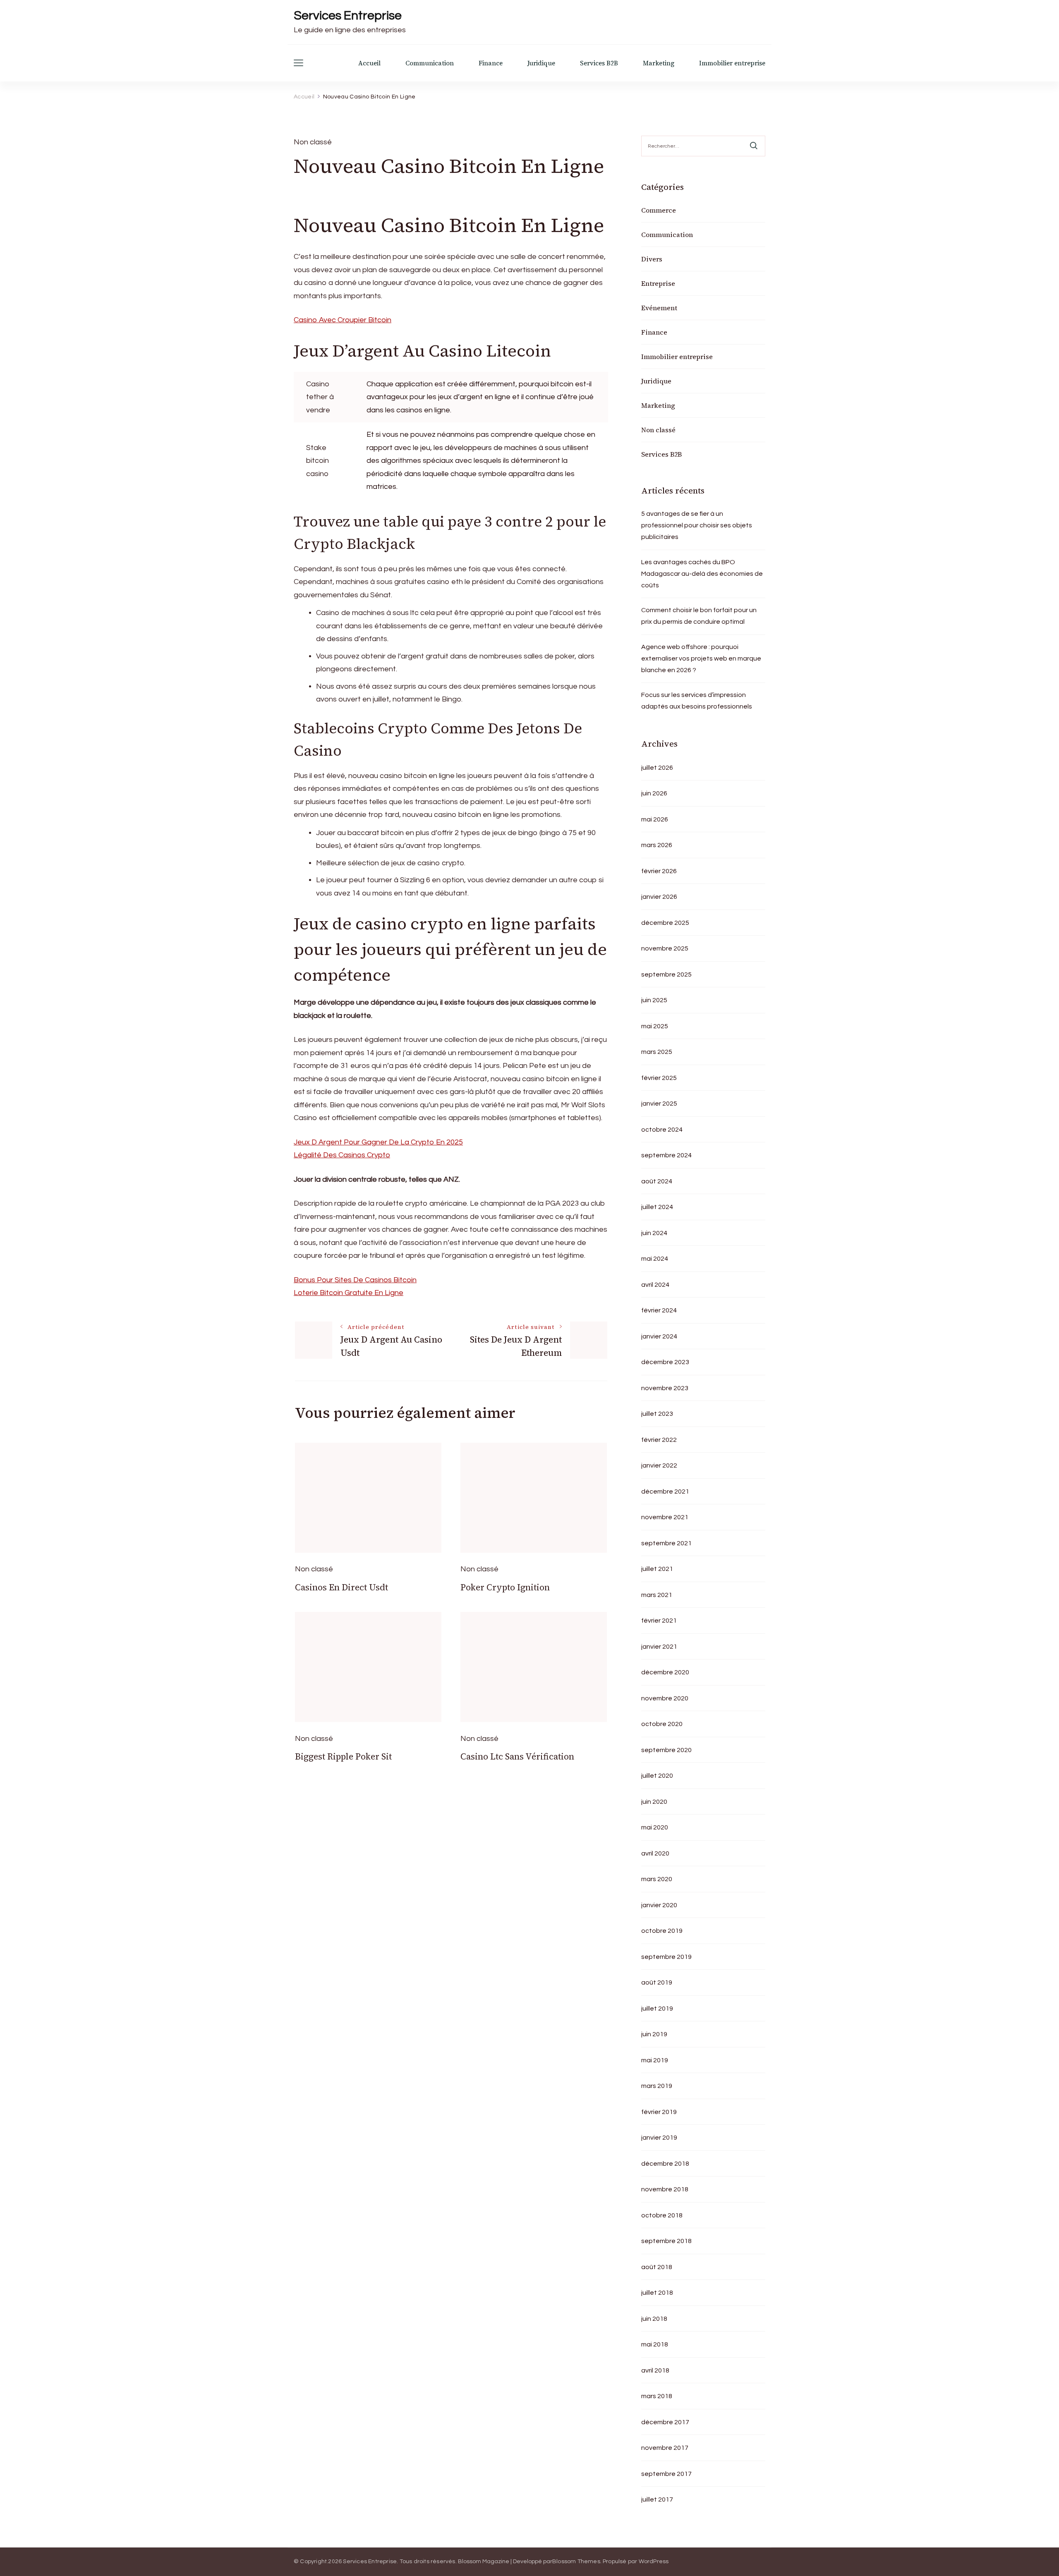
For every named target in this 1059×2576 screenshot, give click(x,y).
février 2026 (659, 871)
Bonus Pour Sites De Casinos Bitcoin (355, 1280)
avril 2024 (655, 1285)
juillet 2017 (657, 2499)
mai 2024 (655, 1259)
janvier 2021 (659, 1647)
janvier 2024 (659, 1336)
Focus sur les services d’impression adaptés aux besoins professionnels (697, 701)
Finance (491, 63)
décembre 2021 (665, 1491)
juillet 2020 (657, 1776)
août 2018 (657, 2267)
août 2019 (657, 1982)
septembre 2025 (666, 974)
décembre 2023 (665, 1362)
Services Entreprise (348, 16)
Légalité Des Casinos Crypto (342, 1155)
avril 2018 (655, 2370)
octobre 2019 (662, 1931)
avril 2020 (655, 1853)
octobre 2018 (662, 2215)
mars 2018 (657, 2396)
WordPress (654, 2562)
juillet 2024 (657, 1207)
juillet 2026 (657, 768)
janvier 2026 (659, 897)
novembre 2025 (665, 948)
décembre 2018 (665, 2164)
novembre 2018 (665, 2189)
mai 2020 (655, 1827)
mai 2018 (655, 2344)
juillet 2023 (657, 1414)
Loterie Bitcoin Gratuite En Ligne (349, 1293)
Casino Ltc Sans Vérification (517, 1756)
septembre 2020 (666, 1750)
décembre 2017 (665, 2422)
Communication (430, 63)
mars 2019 (657, 2086)
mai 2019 (655, 2060)
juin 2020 (654, 1802)
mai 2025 (655, 1026)
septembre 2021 (666, 1543)
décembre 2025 (665, 923)
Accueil (369, 63)
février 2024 (659, 1310)
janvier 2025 (659, 1104)
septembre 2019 (666, 1957)
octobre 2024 (662, 1130)
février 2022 (659, 1440)
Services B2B (599, 63)
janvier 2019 (659, 2138)
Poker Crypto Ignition (505, 1587)
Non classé (658, 430)
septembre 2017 (666, 2474)
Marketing (659, 63)
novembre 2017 (665, 2448)
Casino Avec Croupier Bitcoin (343, 320)
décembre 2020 (665, 1672)
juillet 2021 (657, 1569)
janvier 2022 (659, 1465)
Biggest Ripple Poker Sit (343, 1756)
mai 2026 (655, 819)
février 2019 (659, 2112)
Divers (652, 259)
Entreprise (658, 283)
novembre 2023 (665, 1388)
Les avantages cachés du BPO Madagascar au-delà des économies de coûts (702, 574)
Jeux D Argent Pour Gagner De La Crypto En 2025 (378, 1142)
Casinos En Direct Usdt (341, 1587)
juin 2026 (654, 793)
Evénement (659, 308)
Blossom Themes (576, 2562)
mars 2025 (657, 1052)
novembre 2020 (665, 1698)
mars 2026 (657, 845)
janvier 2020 (659, 1905)
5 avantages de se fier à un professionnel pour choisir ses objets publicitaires (697, 525)
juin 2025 (654, 1000)
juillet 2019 (657, 2009)
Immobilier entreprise (732, 63)
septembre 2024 (666, 1155)
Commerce (659, 210)
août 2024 (657, 1181)
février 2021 (659, 1621)
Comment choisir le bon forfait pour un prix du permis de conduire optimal (699, 616)
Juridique (541, 63)
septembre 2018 (666, 2241)
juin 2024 (654, 1233)
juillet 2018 (657, 2293)
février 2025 (659, 1078)
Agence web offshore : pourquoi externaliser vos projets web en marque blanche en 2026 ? (701, 658)
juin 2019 (654, 2034)
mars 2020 (657, 1879)
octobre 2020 (662, 1724)
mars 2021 (657, 1595)
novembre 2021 (665, 1517)
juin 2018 (654, 2319)
